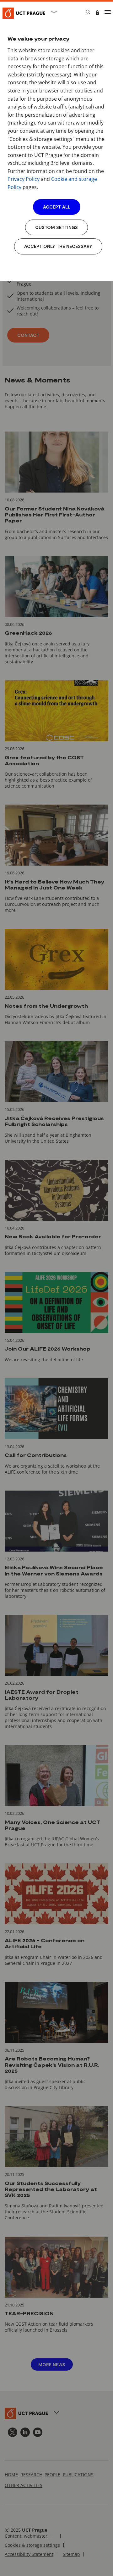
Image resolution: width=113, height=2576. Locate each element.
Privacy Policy (24, 179)
